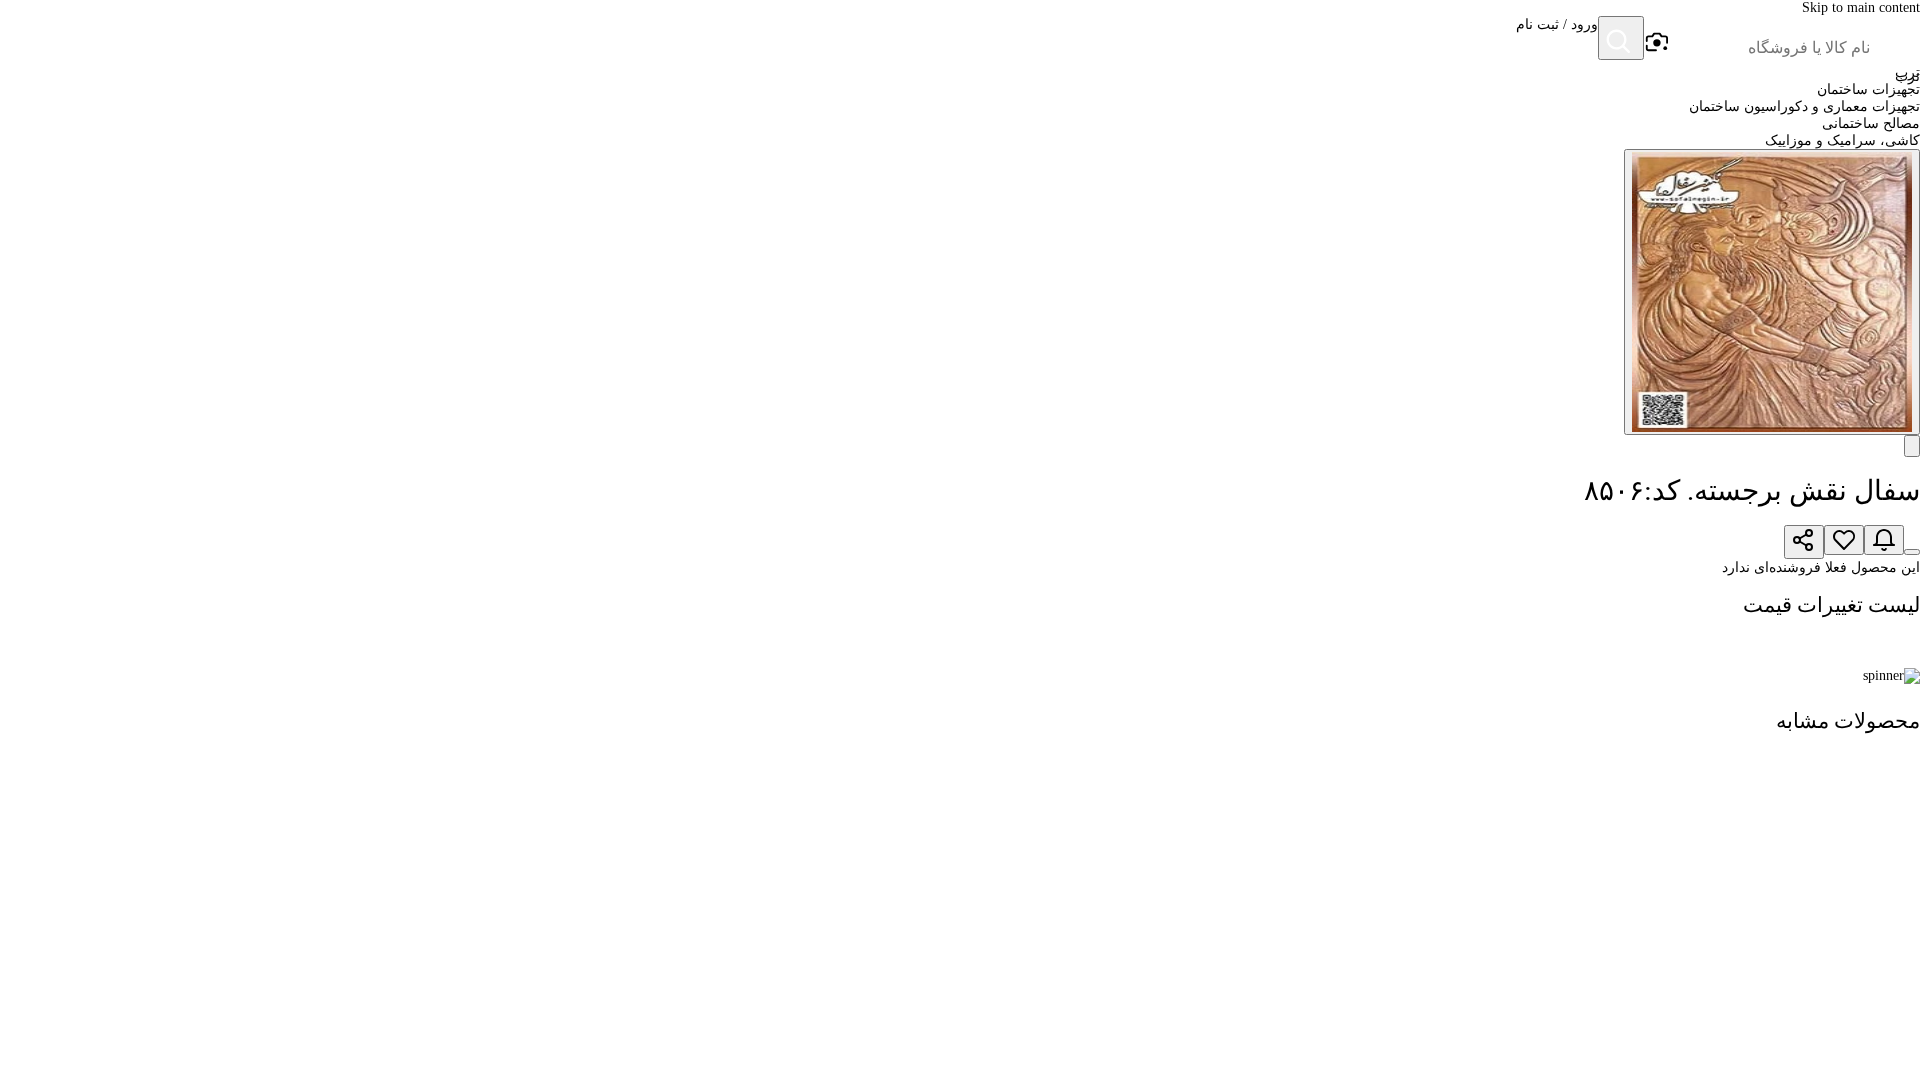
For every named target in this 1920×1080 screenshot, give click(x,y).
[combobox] (1770, 48)
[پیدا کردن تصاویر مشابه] (1912, 446)
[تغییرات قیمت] (1884, 540)
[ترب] (1896, 40)
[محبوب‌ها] (1844, 540)
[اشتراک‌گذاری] (1804, 542)
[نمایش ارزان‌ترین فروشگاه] (1912, 552)
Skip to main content (1861, 7)
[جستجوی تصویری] (1656, 43)
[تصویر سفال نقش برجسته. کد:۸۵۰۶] (1772, 292)
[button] (1557, 40)
